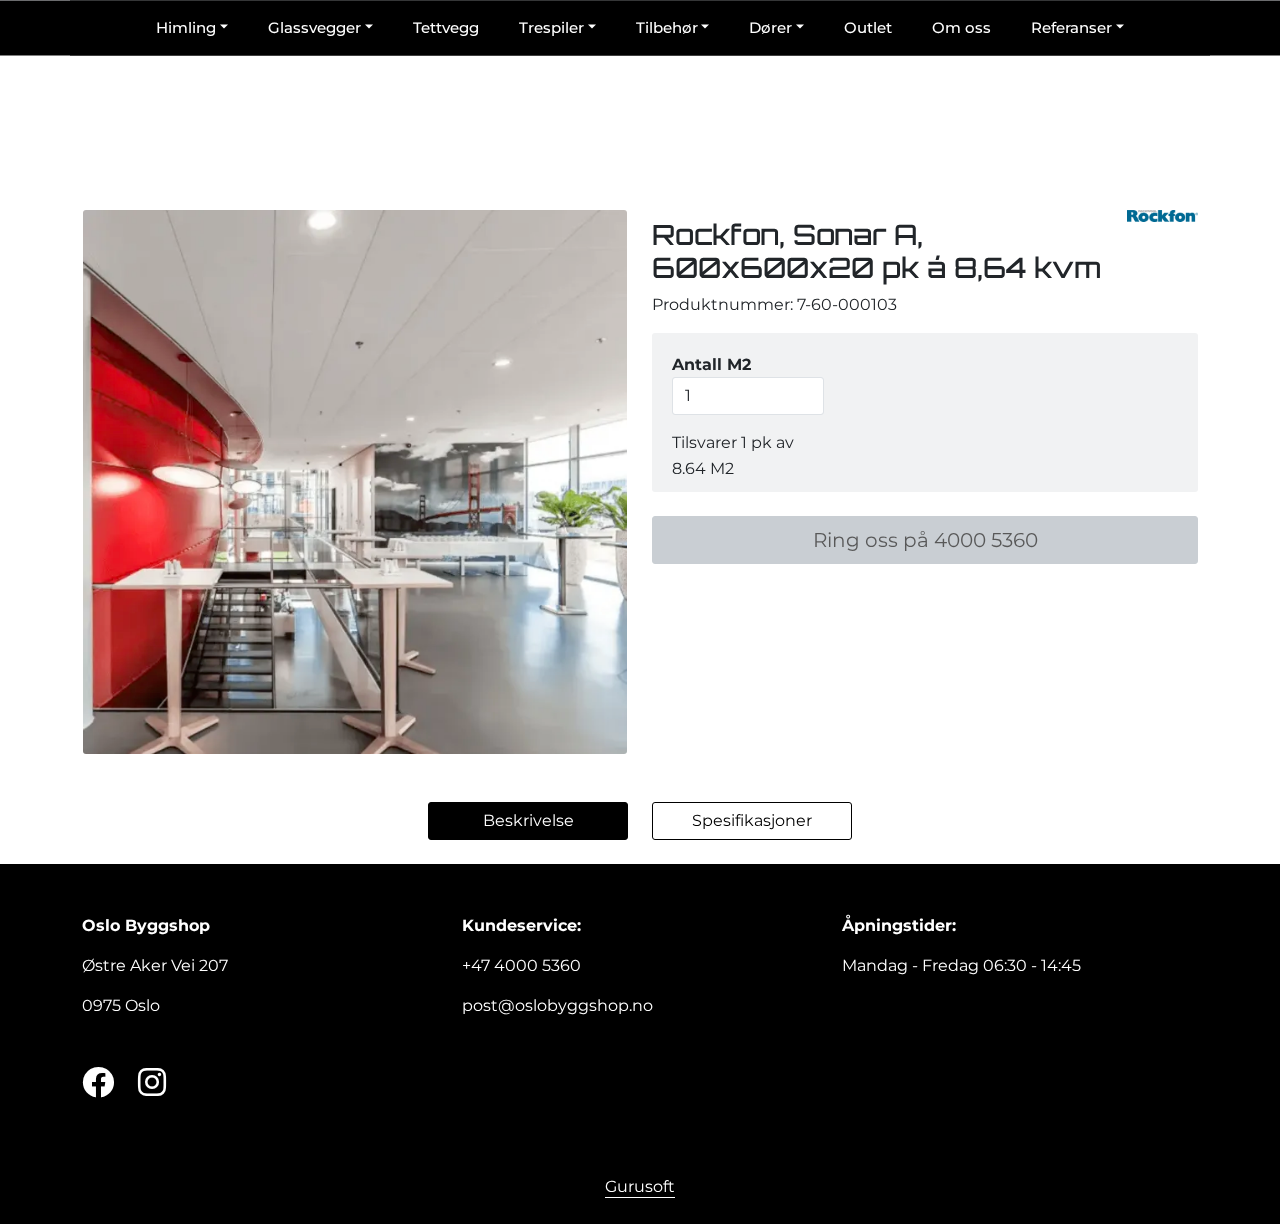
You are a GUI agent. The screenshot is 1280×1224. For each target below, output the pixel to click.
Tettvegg (446, 27)
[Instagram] (152, 1083)
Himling (186, 27)
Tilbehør (667, 27)
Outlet (868, 27)
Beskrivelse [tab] (528, 820)
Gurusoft (640, 1186)
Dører (770, 27)
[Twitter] (98, 1083)
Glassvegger (314, 27)
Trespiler (551, 27)
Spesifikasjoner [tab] (752, 820)
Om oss (961, 27)
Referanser (1071, 27)
